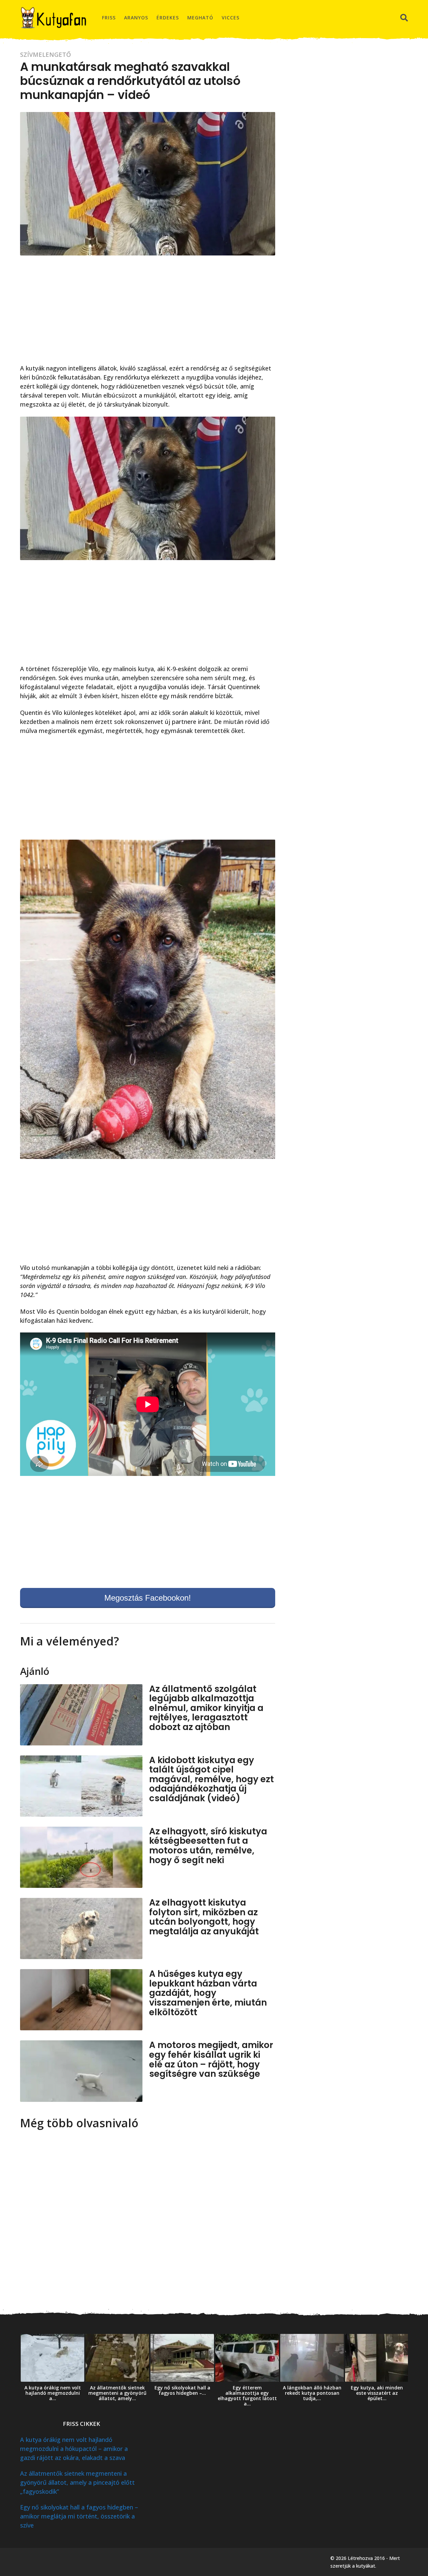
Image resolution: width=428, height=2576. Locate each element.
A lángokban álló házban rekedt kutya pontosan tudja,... (312, 2393)
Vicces (231, 18)
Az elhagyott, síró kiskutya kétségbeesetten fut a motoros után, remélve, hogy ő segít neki (208, 1846)
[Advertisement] (148, 314)
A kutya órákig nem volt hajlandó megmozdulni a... (53, 2393)
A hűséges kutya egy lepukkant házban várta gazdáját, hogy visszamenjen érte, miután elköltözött (208, 1993)
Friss (109, 18)
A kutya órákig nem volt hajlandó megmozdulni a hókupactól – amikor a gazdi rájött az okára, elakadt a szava (74, 2449)
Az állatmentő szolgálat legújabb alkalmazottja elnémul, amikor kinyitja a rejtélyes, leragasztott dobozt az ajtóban (206, 1708)
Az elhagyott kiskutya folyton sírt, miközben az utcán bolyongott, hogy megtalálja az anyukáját (204, 1917)
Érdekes (168, 18)
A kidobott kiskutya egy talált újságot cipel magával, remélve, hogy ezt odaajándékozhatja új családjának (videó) (211, 1779)
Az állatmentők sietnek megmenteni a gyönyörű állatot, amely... (117, 2393)
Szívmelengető (45, 55)
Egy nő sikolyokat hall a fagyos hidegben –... (182, 2390)
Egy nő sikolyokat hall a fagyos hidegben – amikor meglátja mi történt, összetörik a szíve (79, 2516)
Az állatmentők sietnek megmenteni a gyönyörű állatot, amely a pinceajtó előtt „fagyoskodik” (77, 2482)
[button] (404, 18)
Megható (200, 18)
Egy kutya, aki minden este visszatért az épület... (377, 2393)
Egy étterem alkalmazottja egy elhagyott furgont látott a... (247, 2396)
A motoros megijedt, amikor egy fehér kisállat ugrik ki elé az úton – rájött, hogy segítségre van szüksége (211, 2059)
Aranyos (136, 18)
